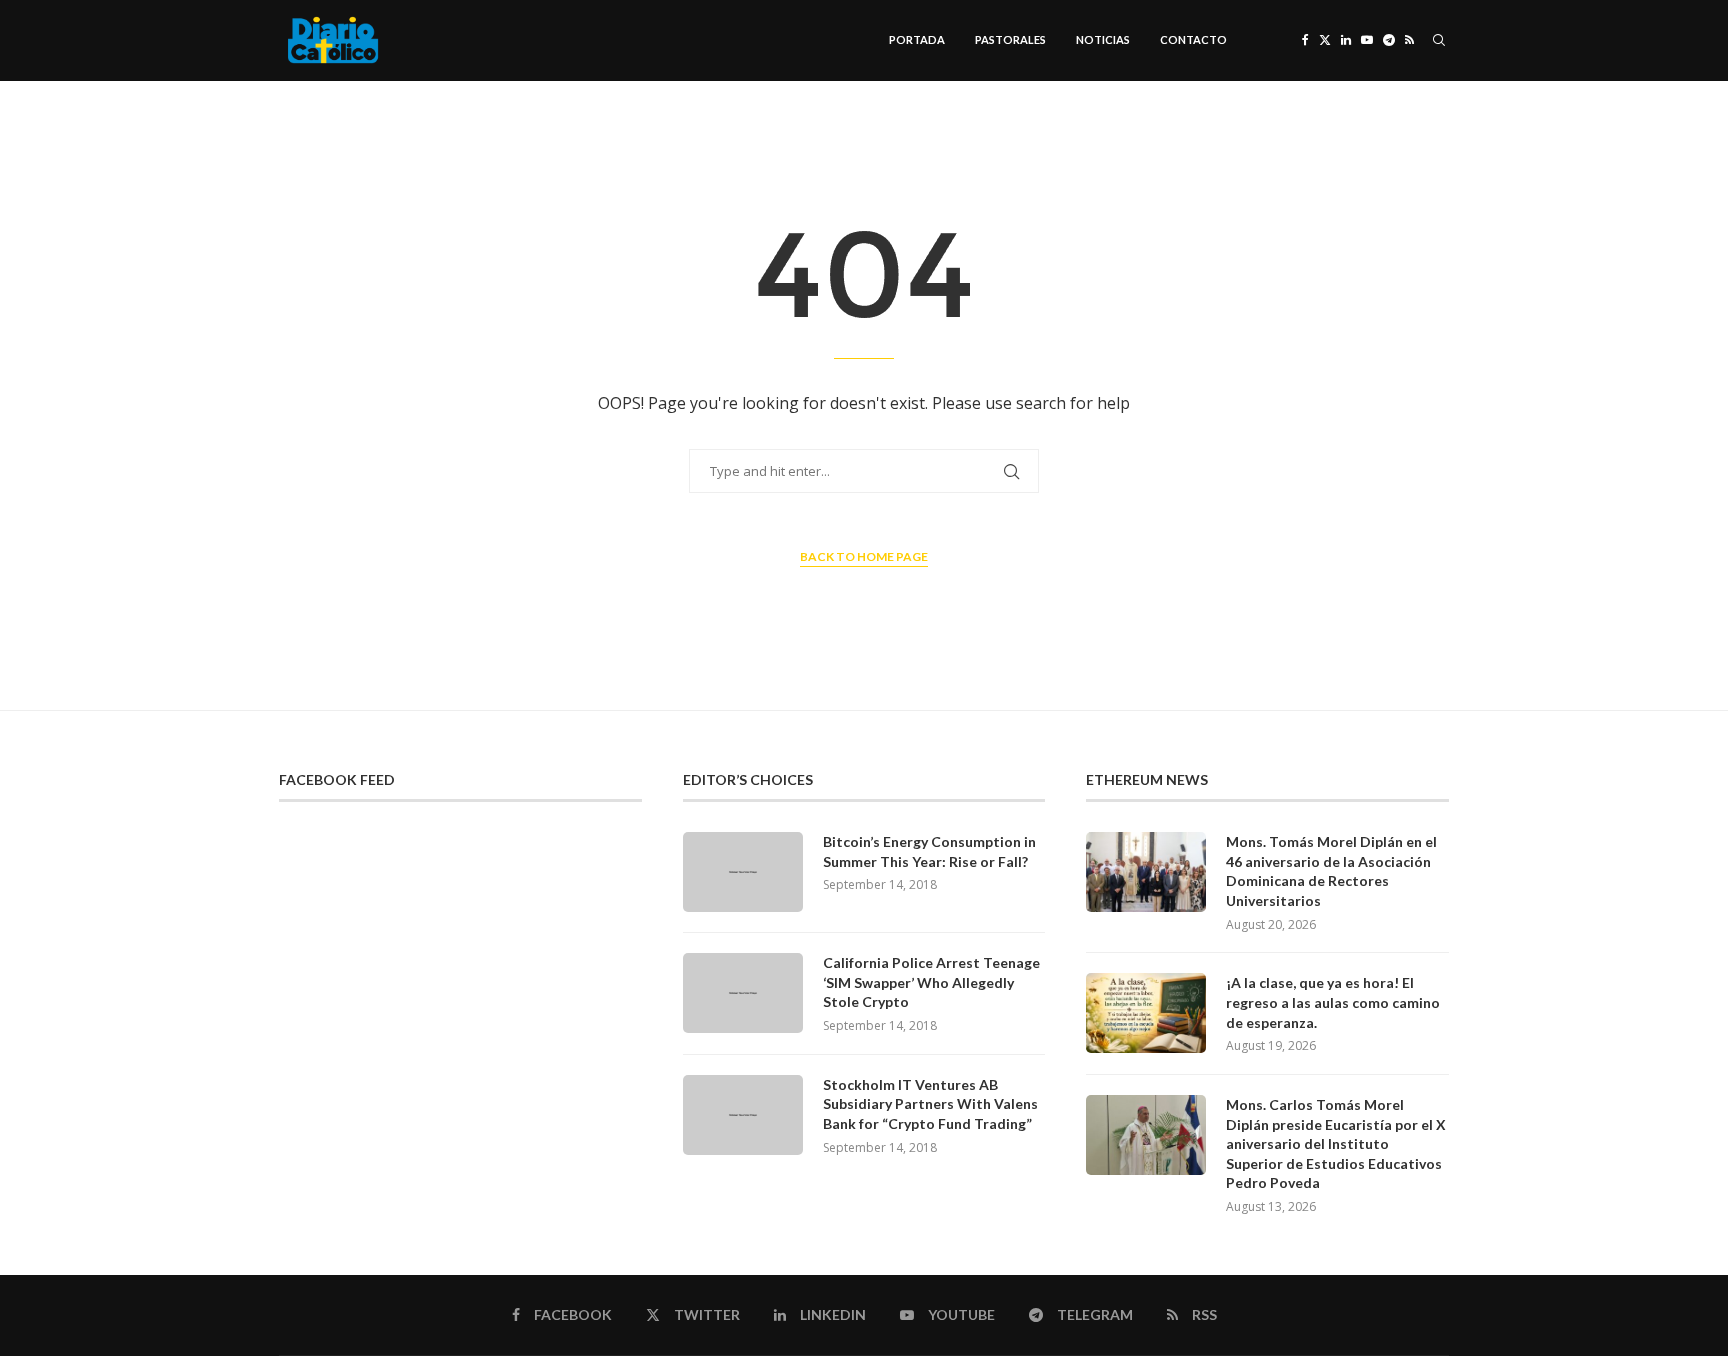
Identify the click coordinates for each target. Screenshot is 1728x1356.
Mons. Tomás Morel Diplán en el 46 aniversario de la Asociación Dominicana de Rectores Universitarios (1331, 871)
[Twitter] (1325, 40)
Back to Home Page (864, 556)
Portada (917, 39)
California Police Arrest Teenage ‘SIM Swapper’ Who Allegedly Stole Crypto (931, 982)
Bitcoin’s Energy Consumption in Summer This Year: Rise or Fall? (929, 851)
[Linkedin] (1346, 40)
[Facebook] (1305, 40)
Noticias (1103, 39)
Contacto (1193, 39)
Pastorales (1010, 39)
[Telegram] (1389, 40)
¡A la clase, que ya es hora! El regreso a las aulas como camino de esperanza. (1333, 1002)
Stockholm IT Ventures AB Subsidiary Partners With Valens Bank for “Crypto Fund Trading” (930, 1104)
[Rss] (1409, 40)
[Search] (1439, 40)
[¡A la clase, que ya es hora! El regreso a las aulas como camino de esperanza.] (1146, 1013)
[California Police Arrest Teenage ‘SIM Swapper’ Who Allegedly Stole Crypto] (743, 993)
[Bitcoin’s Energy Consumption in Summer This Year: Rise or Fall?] (743, 872)
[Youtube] (1367, 40)
